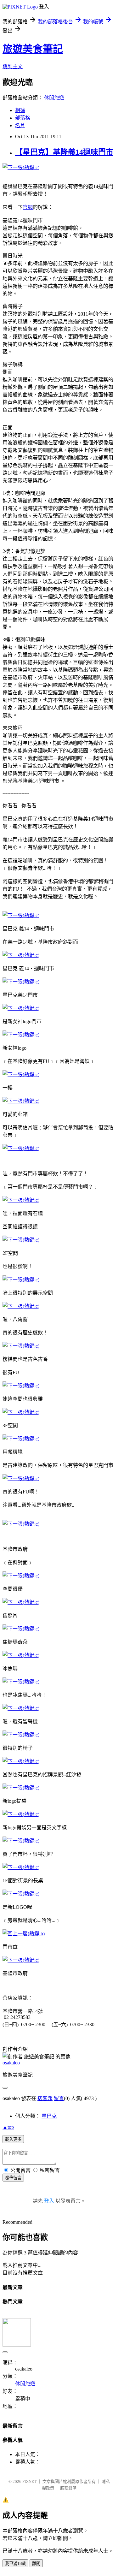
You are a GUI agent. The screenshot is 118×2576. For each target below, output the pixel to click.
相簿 (20, 110)
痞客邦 (45, 2098)
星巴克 (49, 2116)
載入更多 (13, 2139)
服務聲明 (68, 2488)
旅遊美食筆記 (33, 49)
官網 (28, 207)
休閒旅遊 (54, 98)
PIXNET (29, 2481)
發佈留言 (13, 2178)
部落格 (23, 118)
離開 (36, 2564)
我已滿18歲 (15, 2564)
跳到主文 (13, 66)
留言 (59, 2098)
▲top (8, 2127)
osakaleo (11, 2063)
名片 (20, 125)
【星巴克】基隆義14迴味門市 (64, 152)
